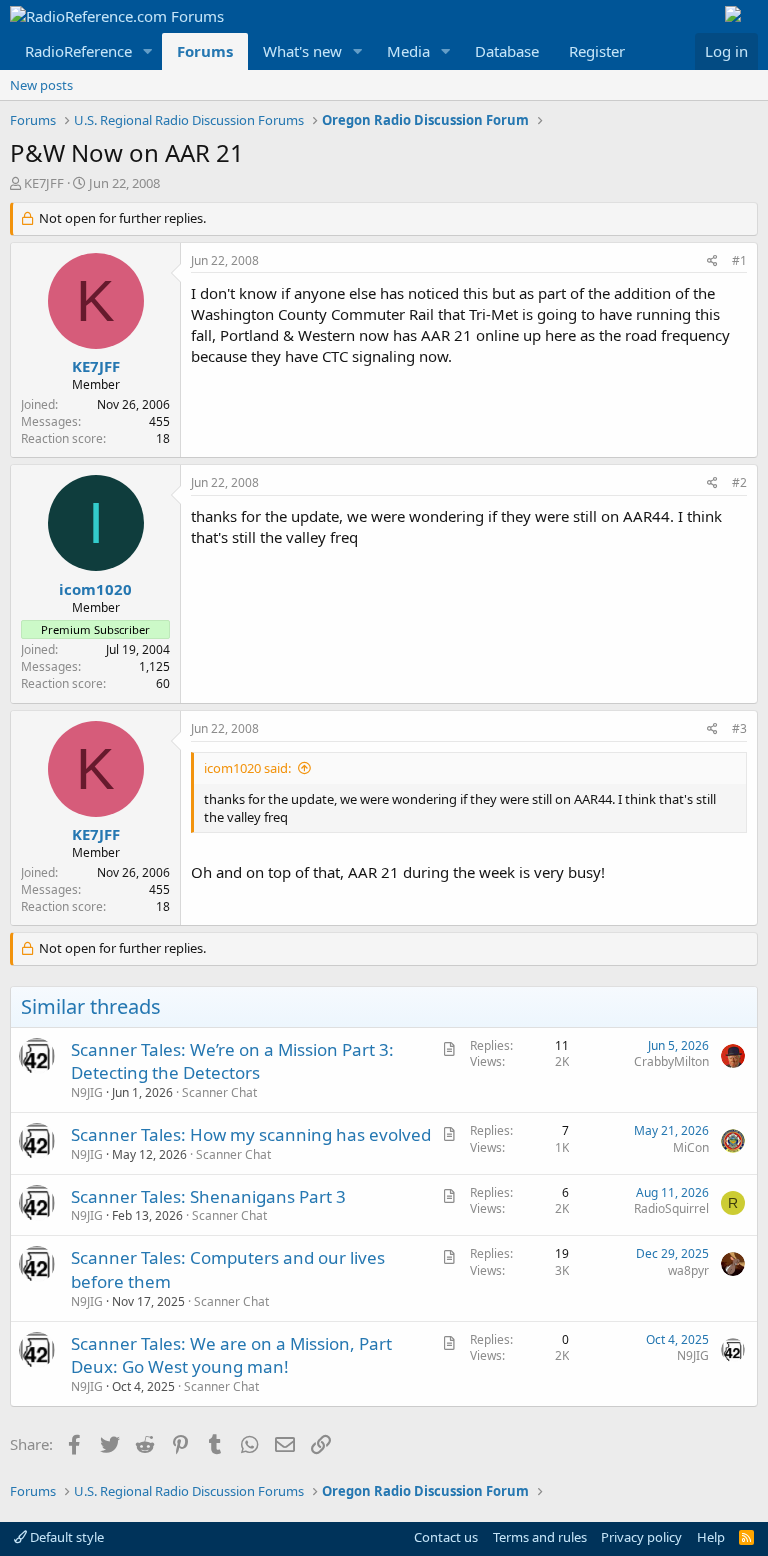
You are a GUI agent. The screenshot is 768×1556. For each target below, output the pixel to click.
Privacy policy (641, 1537)
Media (408, 51)
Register (597, 51)
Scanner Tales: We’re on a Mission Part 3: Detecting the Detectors (232, 1061)
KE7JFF (44, 183)
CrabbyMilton (671, 1061)
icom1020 (95, 589)
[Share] (712, 261)
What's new (302, 51)
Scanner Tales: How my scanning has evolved (251, 1134)
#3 (739, 728)
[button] (148, 51)
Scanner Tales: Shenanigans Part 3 (208, 1196)
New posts (41, 85)
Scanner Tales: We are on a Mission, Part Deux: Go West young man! (231, 1355)
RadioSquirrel (671, 1208)
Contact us (446, 1537)
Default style (65, 1537)
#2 (739, 482)
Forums (205, 51)
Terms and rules (540, 1537)
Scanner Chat (219, 1092)
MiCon (691, 1147)
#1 (739, 260)
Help (711, 1537)
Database (507, 51)
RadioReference (78, 51)
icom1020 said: (247, 768)
